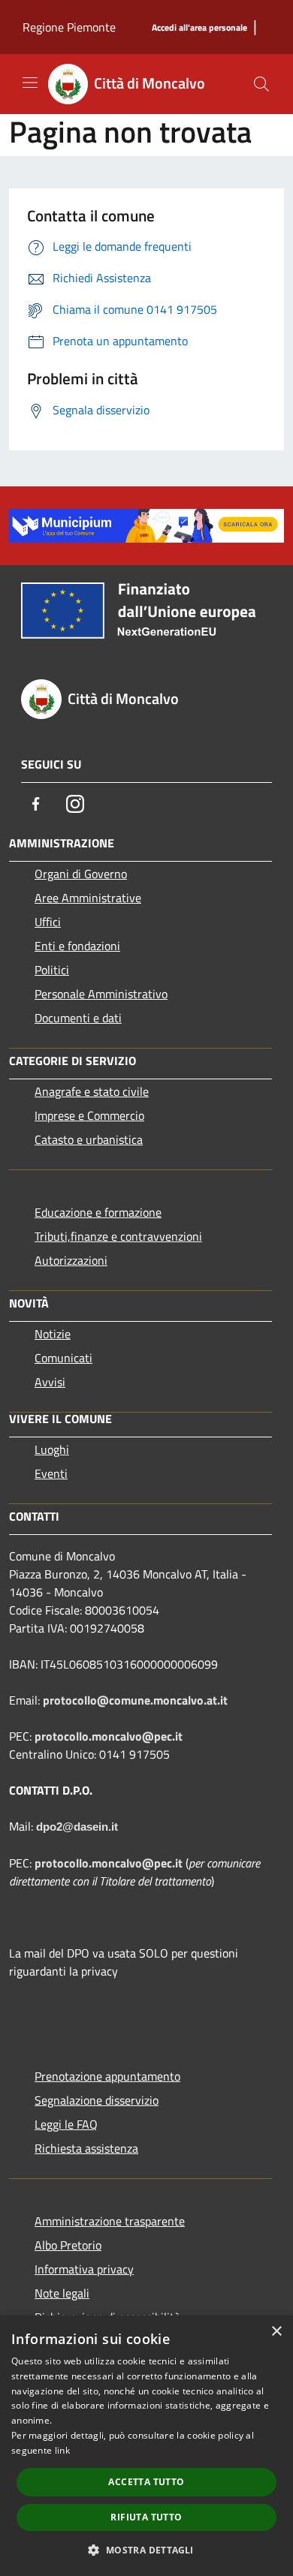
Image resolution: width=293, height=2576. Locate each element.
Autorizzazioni (71, 1260)
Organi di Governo (81, 874)
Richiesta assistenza (86, 2148)
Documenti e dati (78, 1018)
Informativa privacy (84, 2269)
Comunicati (63, 1358)
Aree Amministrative (88, 898)
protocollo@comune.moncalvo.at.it (135, 1700)
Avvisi (50, 1382)
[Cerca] (261, 84)
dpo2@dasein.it (77, 1827)
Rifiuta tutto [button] (146, 2517)
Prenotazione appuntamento (107, 2076)
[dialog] (146, 2446)
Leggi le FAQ (66, 2124)
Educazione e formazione (98, 1212)
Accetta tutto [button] (146, 2482)
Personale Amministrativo (101, 994)
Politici (52, 970)
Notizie (53, 1334)
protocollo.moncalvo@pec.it (109, 1736)
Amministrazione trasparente (110, 2221)
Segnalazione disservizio (97, 2100)
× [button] (276, 2332)
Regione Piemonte (69, 27)
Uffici (48, 922)
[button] (146, 2550)
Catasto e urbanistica (89, 1139)
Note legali (62, 2293)
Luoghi (52, 1449)
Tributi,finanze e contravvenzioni (118, 1236)
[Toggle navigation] (30, 83)
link (62, 2450)
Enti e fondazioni (77, 946)
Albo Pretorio (68, 2245)
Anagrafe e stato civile (92, 1091)
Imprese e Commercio (89, 1115)
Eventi (51, 1473)
